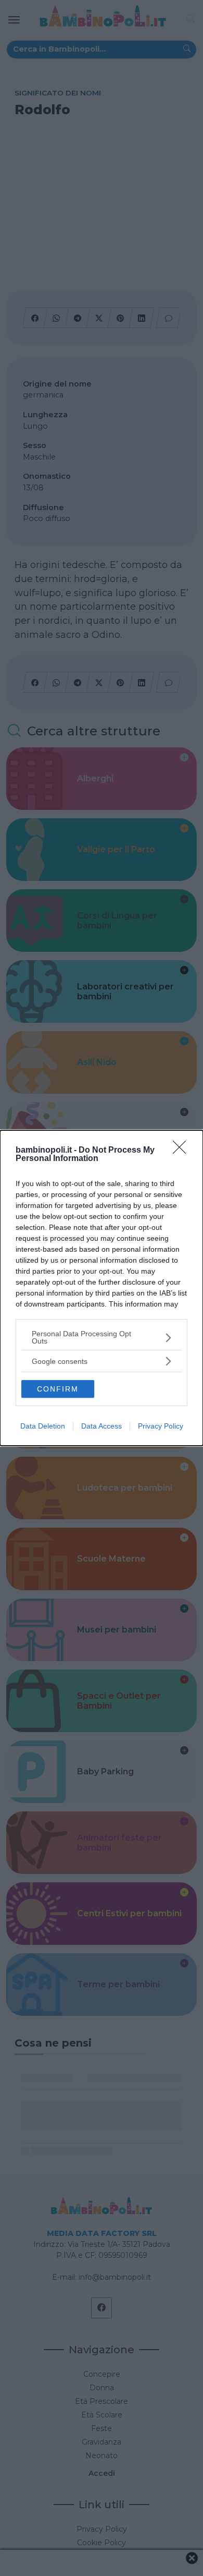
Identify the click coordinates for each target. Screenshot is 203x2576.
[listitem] (102, 1337)
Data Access (102, 1426)
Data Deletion (43, 1426)
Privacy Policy (161, 1426)
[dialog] (102, 1288)
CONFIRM (58, 1389)
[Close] (183, 1151)
